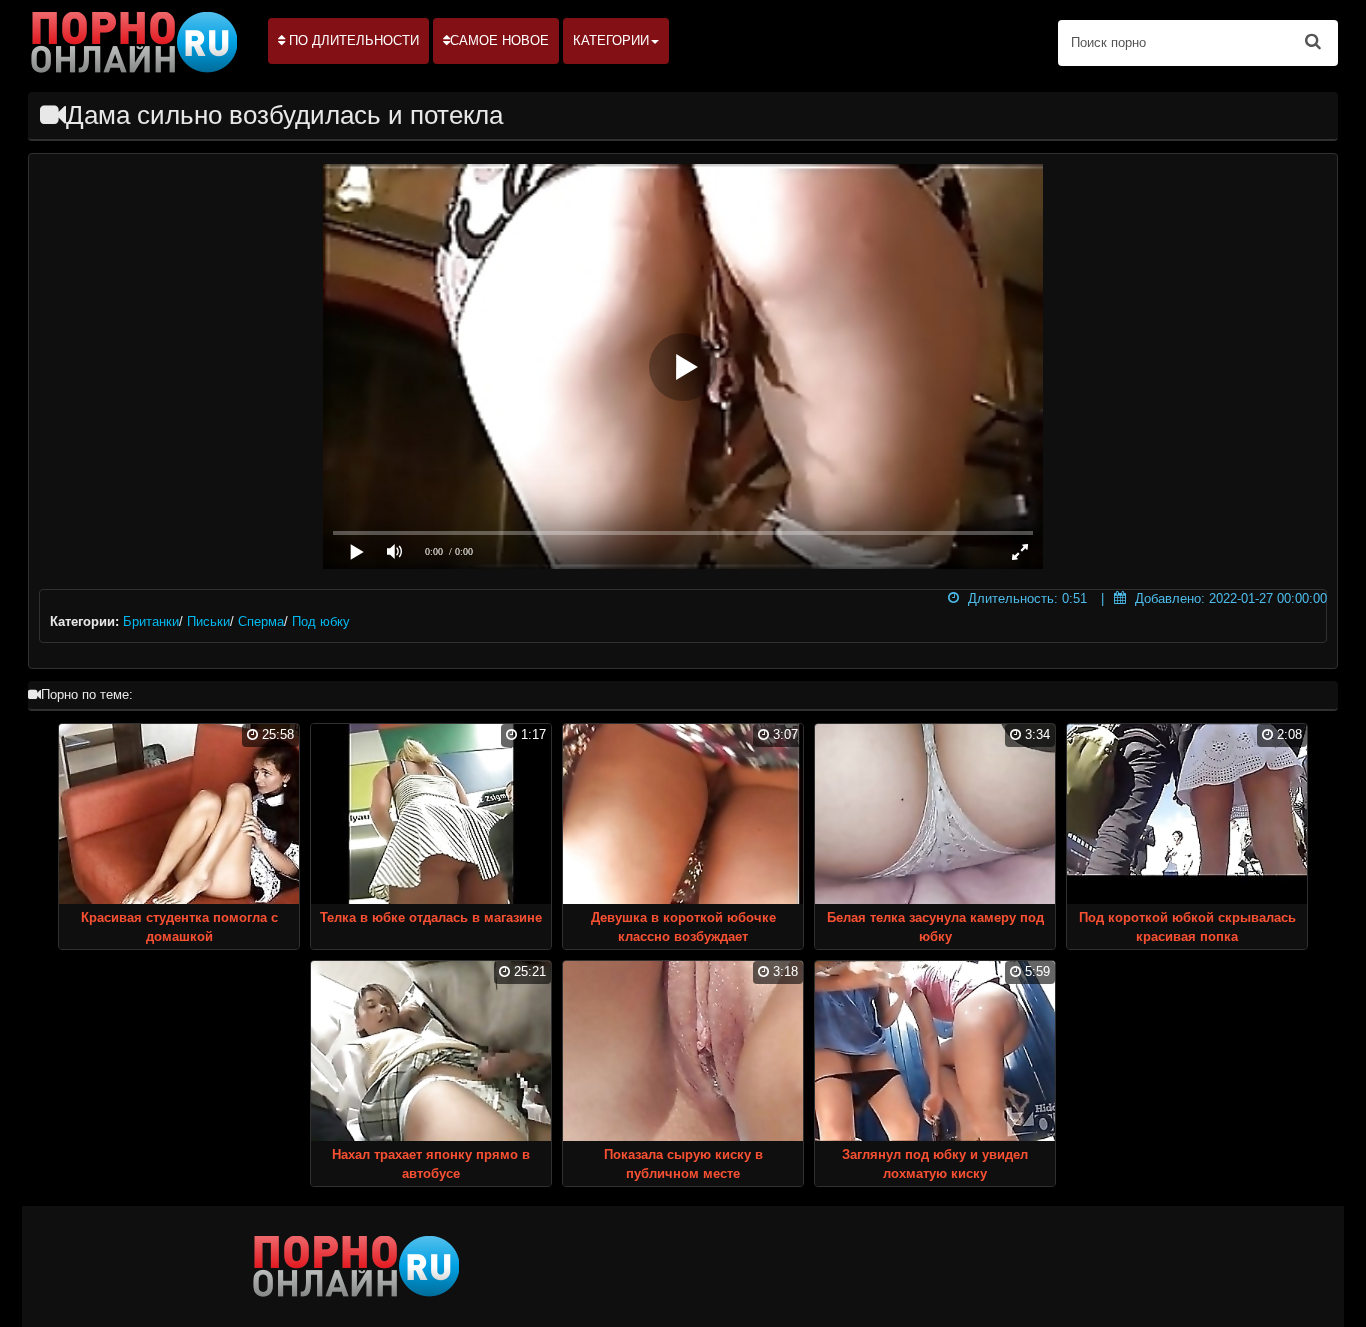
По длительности (352, 40)
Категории (611, 40)
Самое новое (499, 40)
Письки (208, 621)
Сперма (261, 621)
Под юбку (321, 621)
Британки (151, 621)
